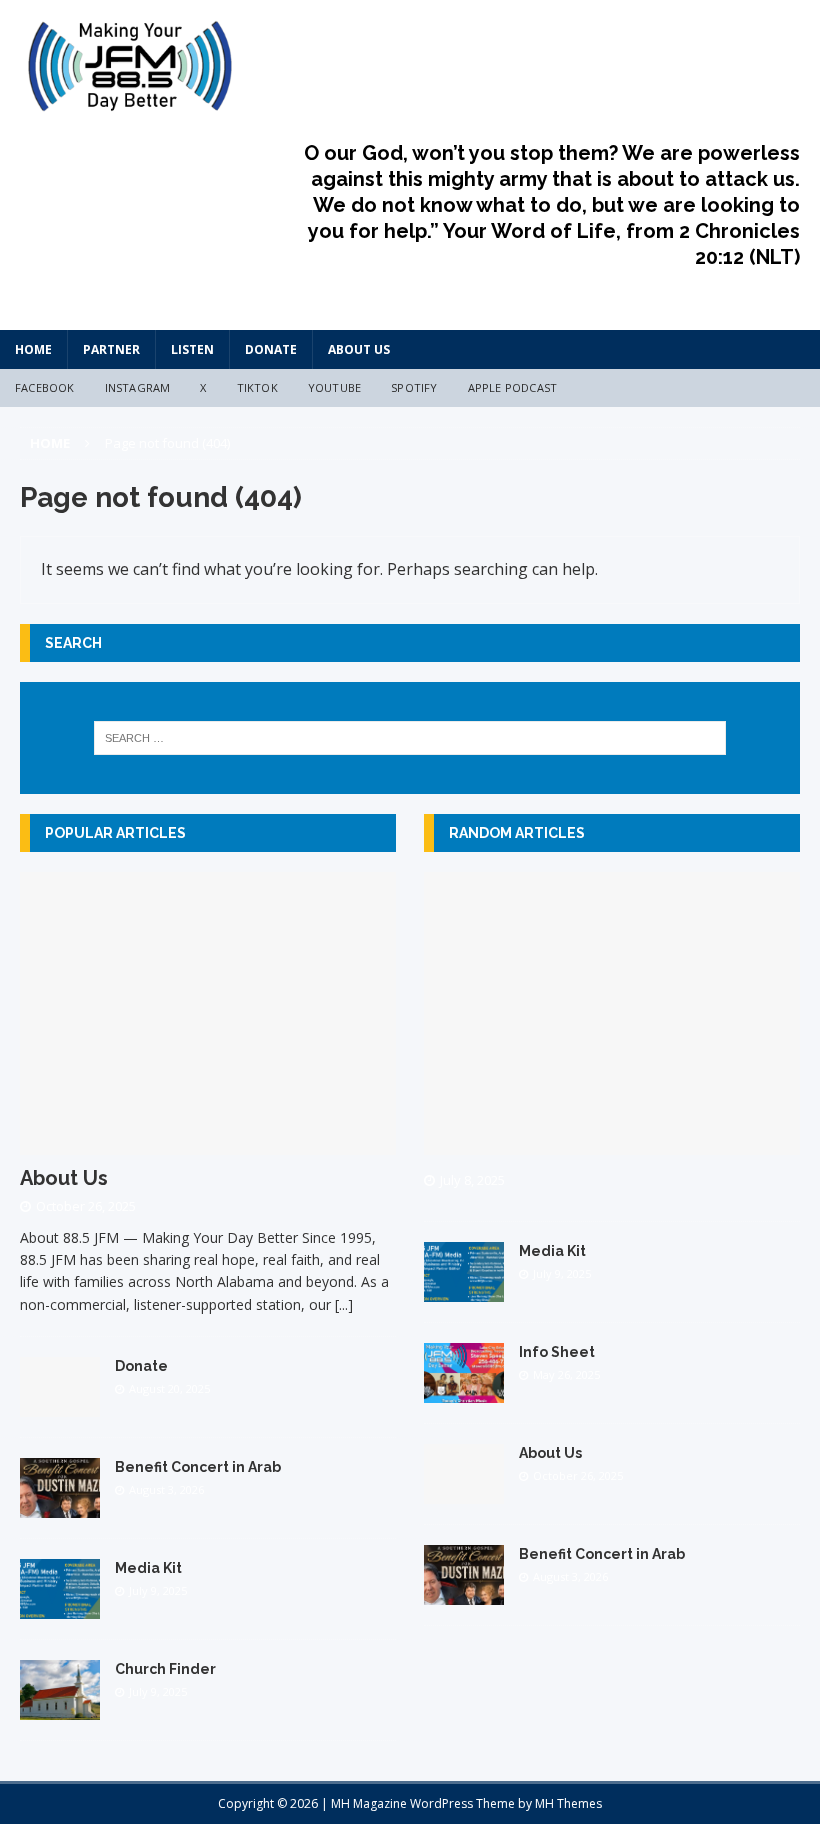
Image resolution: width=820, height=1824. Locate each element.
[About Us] (208, 1142)
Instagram (138, 387)
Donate (271, 349)
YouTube (334, 387)
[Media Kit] (60, 1607)
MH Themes (568, 1803)
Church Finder (165, 1669)
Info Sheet (557, 1352)
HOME (33, 349)
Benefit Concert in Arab (198, 1467)
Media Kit (148, 1568)
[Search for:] (410, 738)
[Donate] (60, 1405)
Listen (192, 349)
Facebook (45, 387)
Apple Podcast (513, 387)
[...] (344, 1304)
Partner (111, 349)
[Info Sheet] (464, 1390)
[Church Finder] (60, 1708)
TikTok (257, 387)
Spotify (414, 387)
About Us (359, 349)
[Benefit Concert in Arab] (60, 1506)
